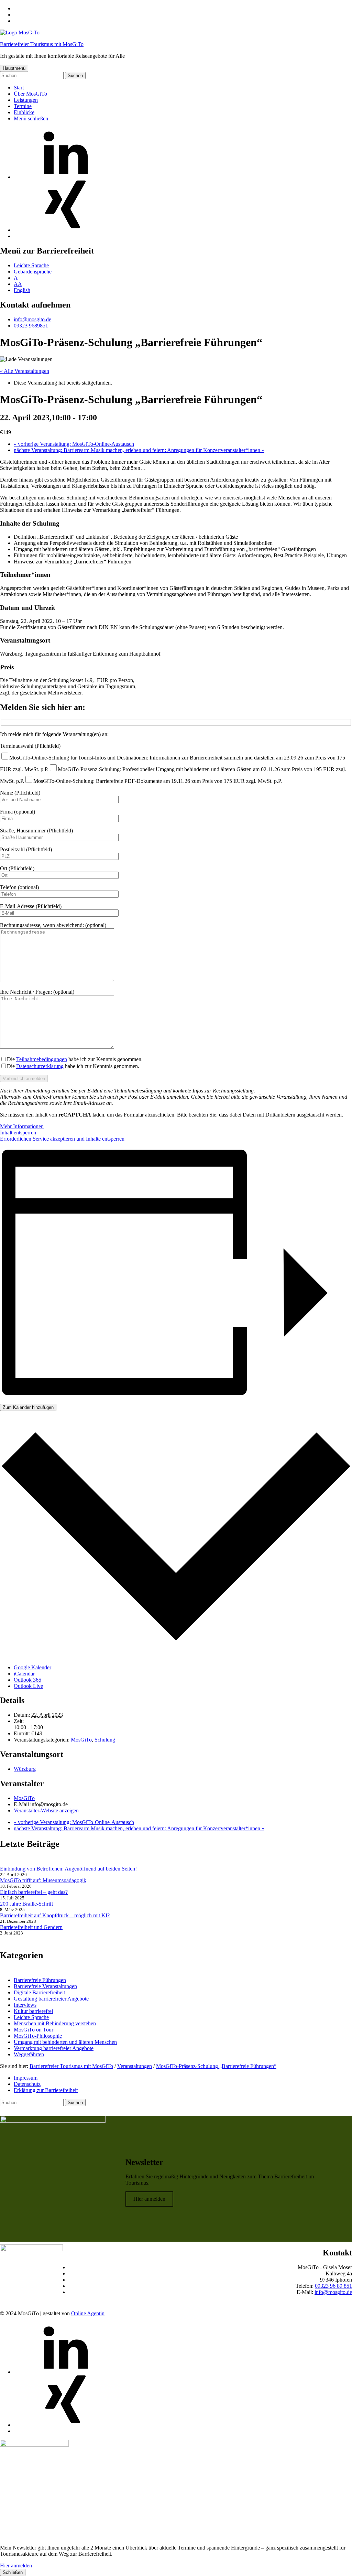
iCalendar (24, 1674)
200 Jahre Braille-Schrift (26, 1904)
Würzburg (25, 1769)
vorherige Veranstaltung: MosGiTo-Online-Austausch (74, 444)
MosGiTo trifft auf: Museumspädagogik (43, 1880)
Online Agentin (88, 2313)
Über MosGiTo (30, 94)
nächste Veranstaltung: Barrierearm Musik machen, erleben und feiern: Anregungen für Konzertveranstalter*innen (139, 450)
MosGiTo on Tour (34, 2030)
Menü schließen (31, 118)
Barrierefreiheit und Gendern (31, 1927)
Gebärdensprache (33, 272)
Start (19, 88)
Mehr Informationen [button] (22, 1126)
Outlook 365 (27, 1680)
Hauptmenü (14, 68)
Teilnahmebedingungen (42, 1059)
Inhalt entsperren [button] (18, 1133)
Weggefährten (29, 2054)
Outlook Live (28, 1686)
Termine (23, 106)
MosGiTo (81, 1740)
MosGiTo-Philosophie (38, 2036)
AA (18, 284)
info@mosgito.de (32, 319)
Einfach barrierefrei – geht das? (34, 1892)
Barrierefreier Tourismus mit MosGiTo (42, 44)
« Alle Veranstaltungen (25, 371)
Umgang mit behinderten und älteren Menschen (65, 2042)
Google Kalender (32, 1667)
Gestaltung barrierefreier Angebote (51, 1999)
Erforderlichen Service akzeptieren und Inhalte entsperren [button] (62, 1139)
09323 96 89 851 (333, 2286)
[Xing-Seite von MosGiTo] (65, 230)
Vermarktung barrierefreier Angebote (54, 2048)
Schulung (105, 1740)
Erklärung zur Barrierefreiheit (46, 2090)
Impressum (26, 2078)
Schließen (13, 2572)
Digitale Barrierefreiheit (39, 1992)
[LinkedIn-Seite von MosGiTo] (65, 177)
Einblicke (24, 112)
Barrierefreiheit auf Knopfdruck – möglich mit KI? (55, 1915)
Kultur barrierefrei (33, 2011)
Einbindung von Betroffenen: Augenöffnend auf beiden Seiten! (68, 1869)
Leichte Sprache (31, 265)
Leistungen (26, 100)
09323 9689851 (31, 326)
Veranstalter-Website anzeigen (46, 1810)
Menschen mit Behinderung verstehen (55, 2023)
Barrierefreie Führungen (40, 1980)
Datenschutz (27, 2084)
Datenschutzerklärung (40, 1066)
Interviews (25, 2005)
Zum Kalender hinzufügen (28, 1407)
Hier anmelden (149, 2199)
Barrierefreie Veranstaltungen (45, 1986)
